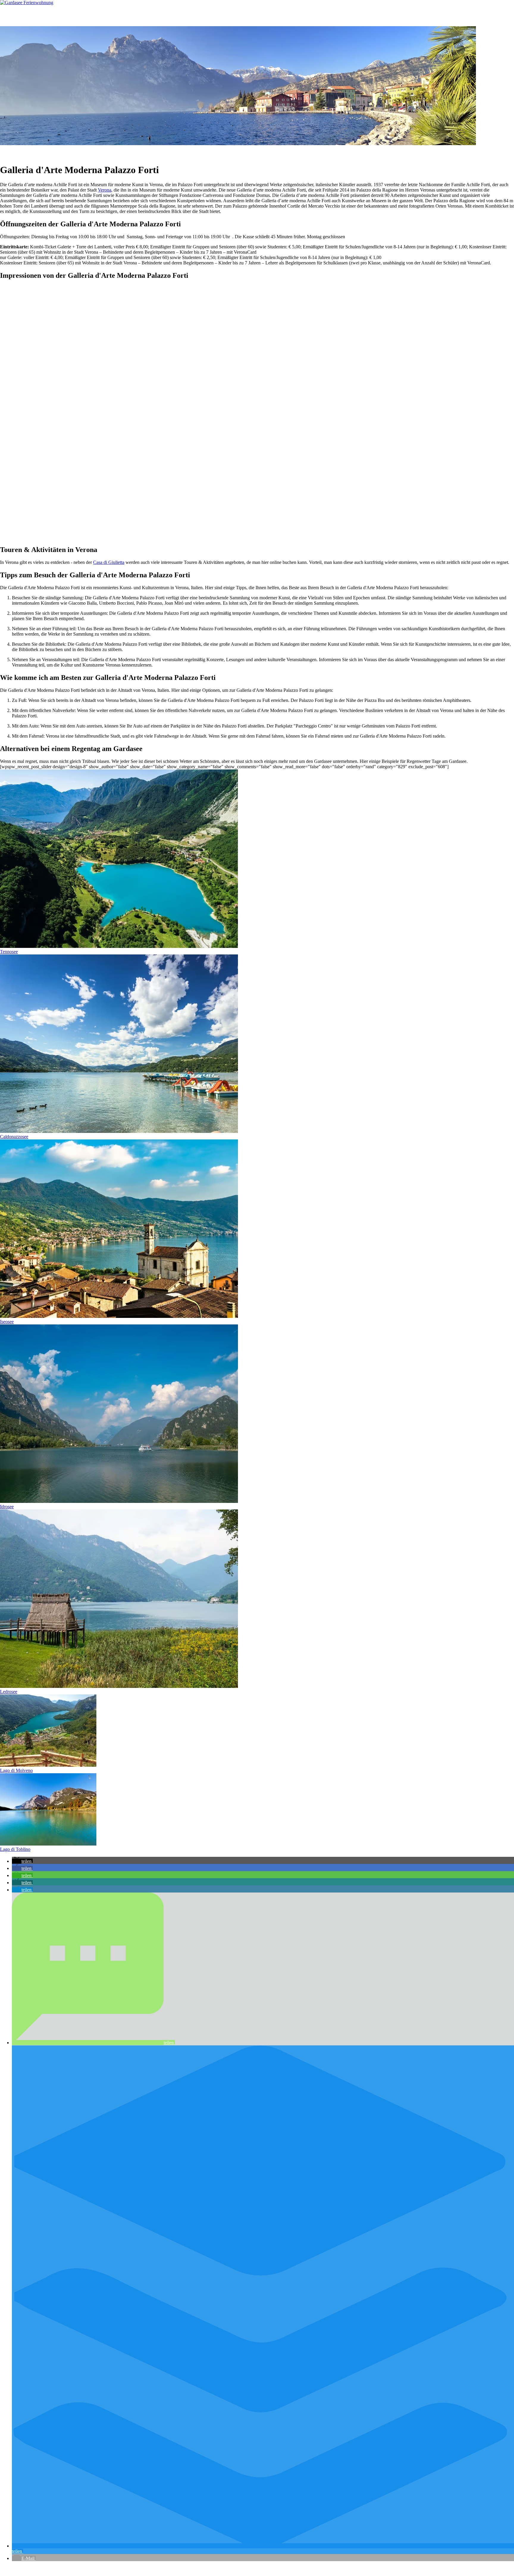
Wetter (298, 152)
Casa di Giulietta (109, 562)
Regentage (235, 152)
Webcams (143, 16)
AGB (81, 2568)
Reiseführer (108, 16)
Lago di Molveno (16, 1770)
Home (17, 16)
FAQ (171, 16)
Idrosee (7, 1507)
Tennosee (9, 952)
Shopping (257, 152)
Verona (105, 190)
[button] (22, 1861)
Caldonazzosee (14, 1137)
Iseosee (7, 1322)
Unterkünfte (44, 16)
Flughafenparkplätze (20, 2568)
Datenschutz (101, 2568)
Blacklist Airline (57, 2568)
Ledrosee (9, 1692)
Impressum (125, 2568)
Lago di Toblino (15, 1849)
